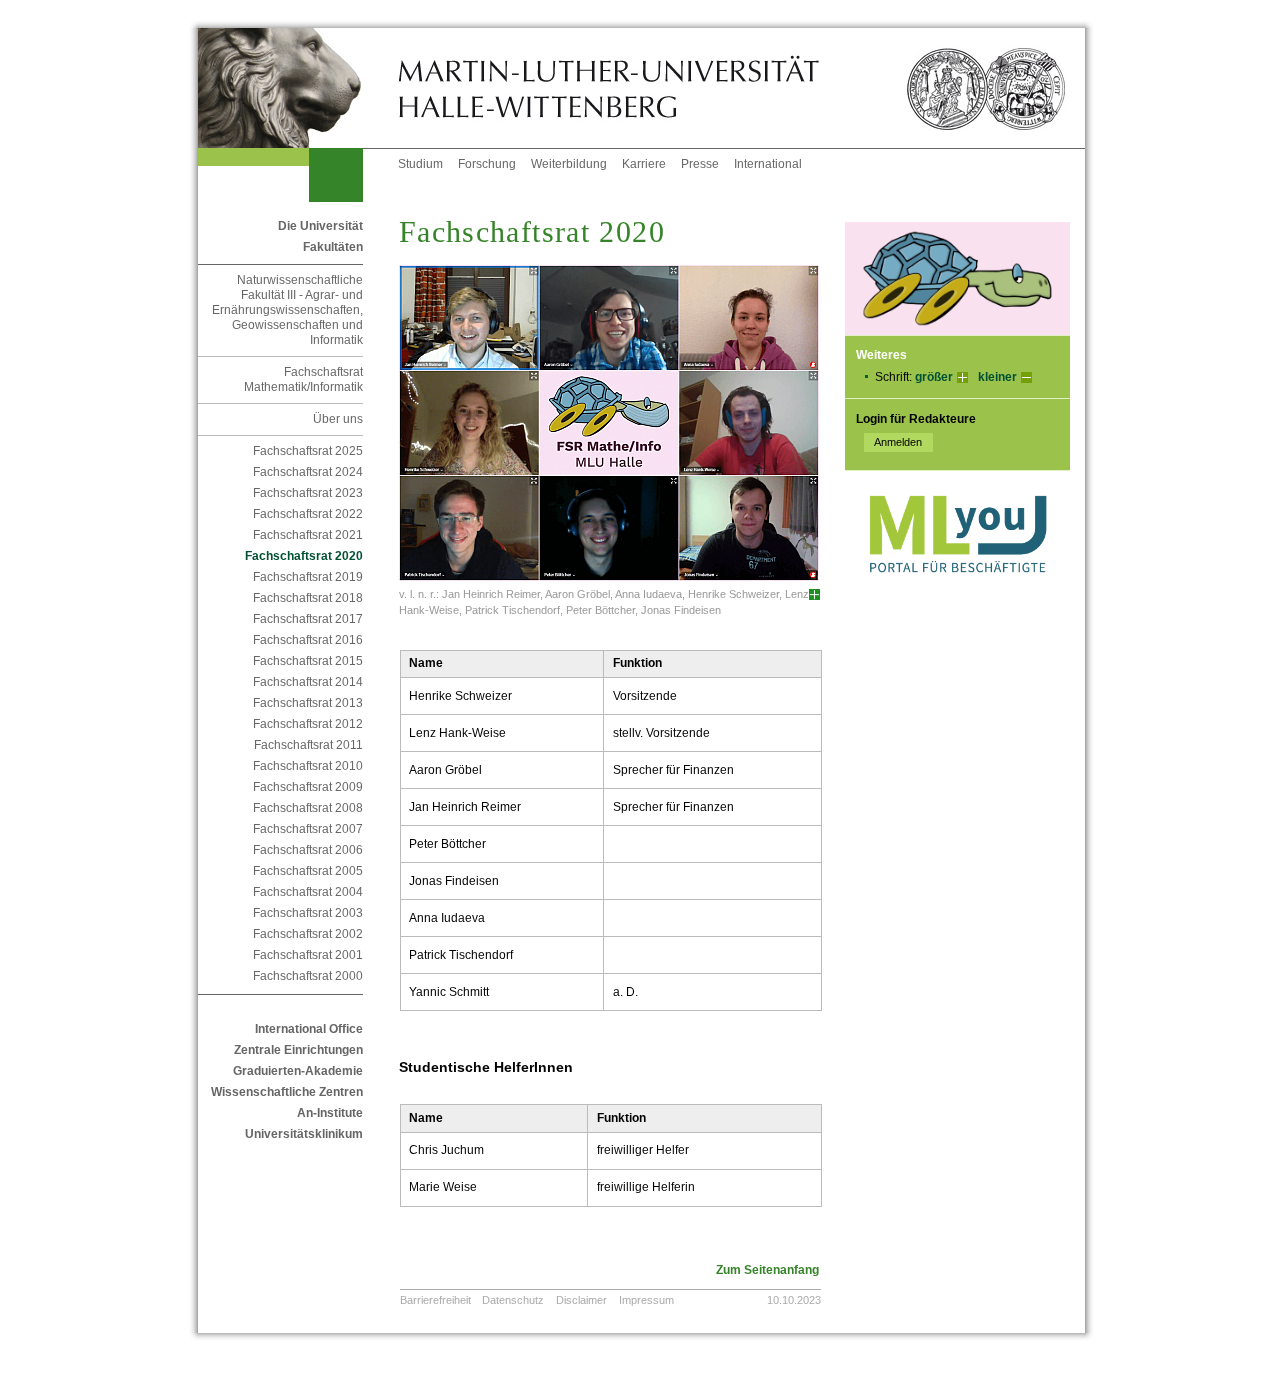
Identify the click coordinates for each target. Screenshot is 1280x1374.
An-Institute (330, 1113)
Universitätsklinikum (304, 1134)
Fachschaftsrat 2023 (308, 493)
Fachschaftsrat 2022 (308, 514)
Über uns (338, 419)
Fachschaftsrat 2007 (308, 829)
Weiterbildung (569, 164)
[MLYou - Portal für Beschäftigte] (957, 593)
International (768, 164)
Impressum (646, 1300)
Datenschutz (513, 1300)
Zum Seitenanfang (767, 1270)
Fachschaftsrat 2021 (308, 535)
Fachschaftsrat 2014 (308, 682)
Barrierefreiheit (435, 1300)
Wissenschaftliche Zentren (287, 1092)
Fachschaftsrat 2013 (308, 703)
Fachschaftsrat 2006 (308, 850)
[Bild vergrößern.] (814, 594)
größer (934, 377)
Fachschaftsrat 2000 (308, 976)
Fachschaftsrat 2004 (308, 892)
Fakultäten (333, 247)
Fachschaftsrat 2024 (308, 472)
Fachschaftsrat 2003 (308, 913)
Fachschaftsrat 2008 (308, 808)
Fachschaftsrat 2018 (308, 598)
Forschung (487, 164)
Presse (700, 164)
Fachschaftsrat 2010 (308, 766)
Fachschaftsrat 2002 (308, 934)
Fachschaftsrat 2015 (308, 661)
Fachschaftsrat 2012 (308, 724)
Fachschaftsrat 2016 (308, 640)
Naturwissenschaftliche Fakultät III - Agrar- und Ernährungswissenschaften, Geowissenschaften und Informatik (287, 310)
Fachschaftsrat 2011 (308, 745)
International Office (309, 1029)
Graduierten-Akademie (298, 1071)
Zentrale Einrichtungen (298, 1050)
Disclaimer (581, 1300)
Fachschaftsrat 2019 (308, 577)
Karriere (644, 164)
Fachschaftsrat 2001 (308, 955)
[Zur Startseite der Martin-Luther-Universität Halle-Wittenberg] (298, 88)
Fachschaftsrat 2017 (308, 619)
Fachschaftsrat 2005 (308, 871)
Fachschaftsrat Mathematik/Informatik (303, 379)
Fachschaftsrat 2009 (308, 787)
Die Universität (320, 226)
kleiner (997, 377)
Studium (420, 164)
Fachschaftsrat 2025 (308, 451)
